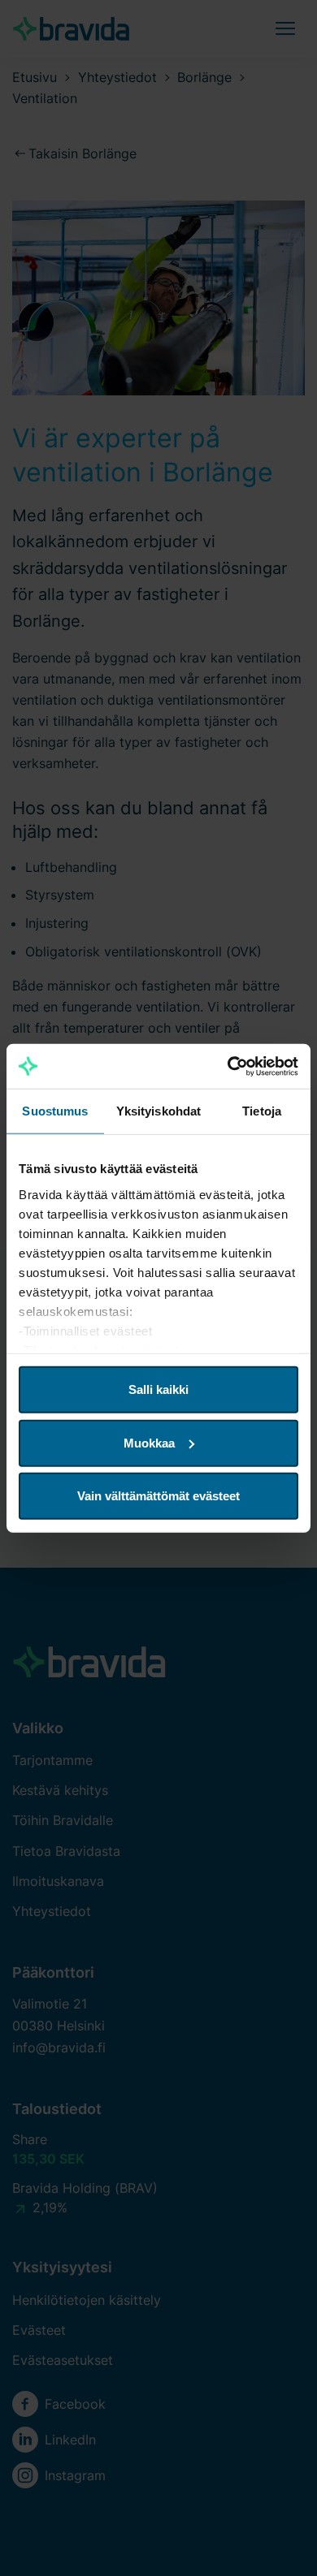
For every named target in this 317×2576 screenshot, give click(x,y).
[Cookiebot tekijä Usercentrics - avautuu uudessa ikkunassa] (228, 1066)
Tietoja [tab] (262, 1111)
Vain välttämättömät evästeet (158, 1496)
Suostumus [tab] (55, 1111)
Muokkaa (149, 1442)
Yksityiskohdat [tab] (158, 1111)
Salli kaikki (158, 1389)
